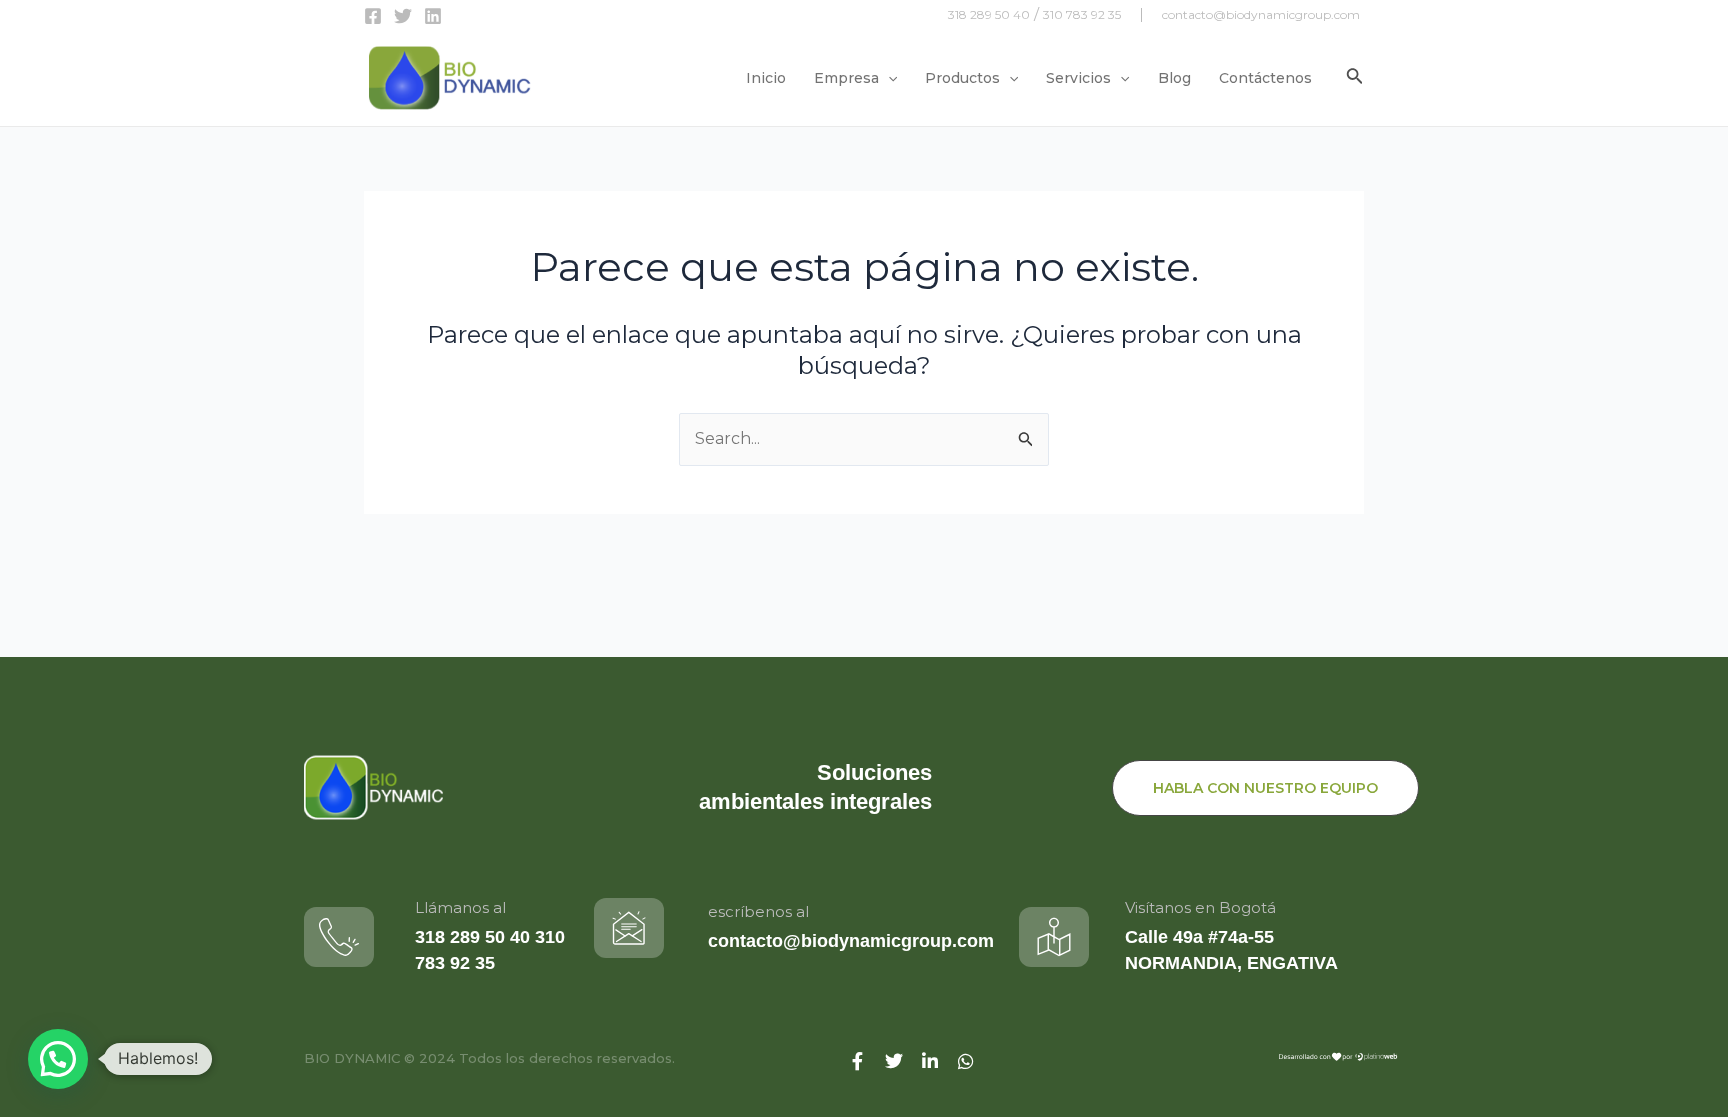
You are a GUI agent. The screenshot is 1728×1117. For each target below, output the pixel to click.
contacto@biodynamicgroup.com (1261, 14)
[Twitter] (403, 16)
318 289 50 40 (989, 14)
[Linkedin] (433, 16)
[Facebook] (373, 16)
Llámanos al (460, 907)
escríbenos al (758, 911)
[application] (888, 78)
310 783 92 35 (1082, 14)
